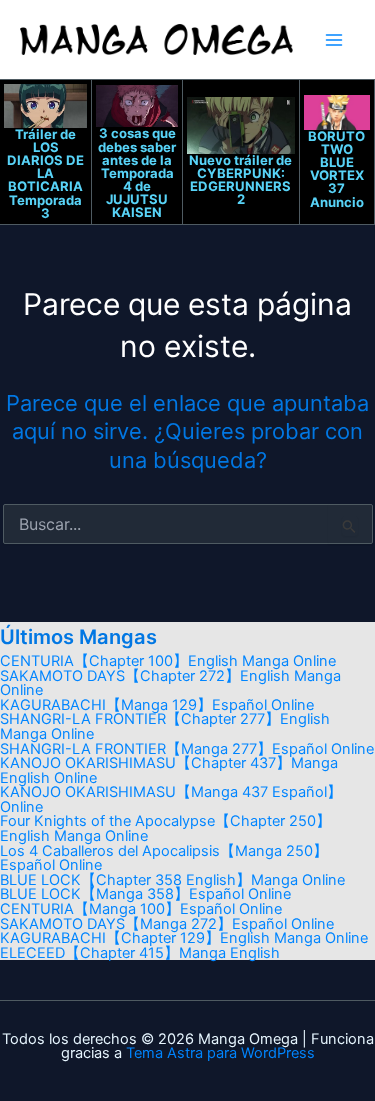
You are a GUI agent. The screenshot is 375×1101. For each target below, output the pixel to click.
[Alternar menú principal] (334, 40)
